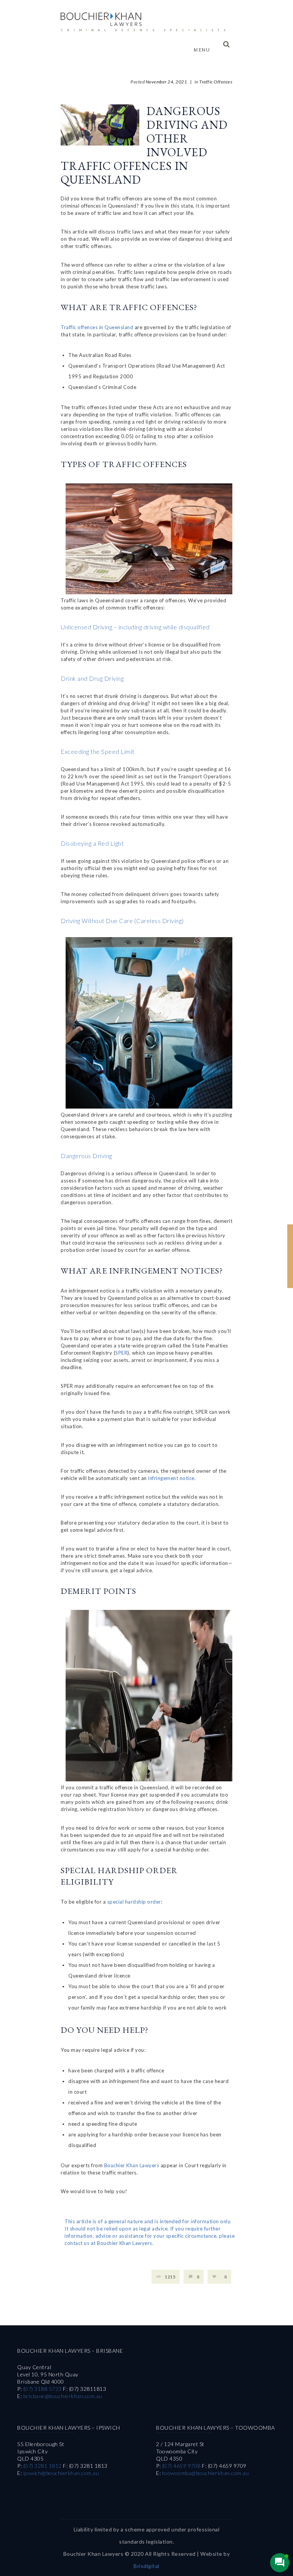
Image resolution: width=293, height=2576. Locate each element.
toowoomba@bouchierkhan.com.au (206, 2473)
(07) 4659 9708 (181, 2466)
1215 (170, 2277)
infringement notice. (172, 1478)
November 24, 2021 (167, 82)
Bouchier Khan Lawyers (132, 2165)
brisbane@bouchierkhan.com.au (63, 2396)
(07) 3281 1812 (43, 2466)
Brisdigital (146, 2566)
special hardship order (134, 1902)
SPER (121, 1353)
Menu (201, 50)
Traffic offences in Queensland (97, 327)
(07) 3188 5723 (43, 2389)
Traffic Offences (216, 82)
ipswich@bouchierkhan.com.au (61, 2473)
